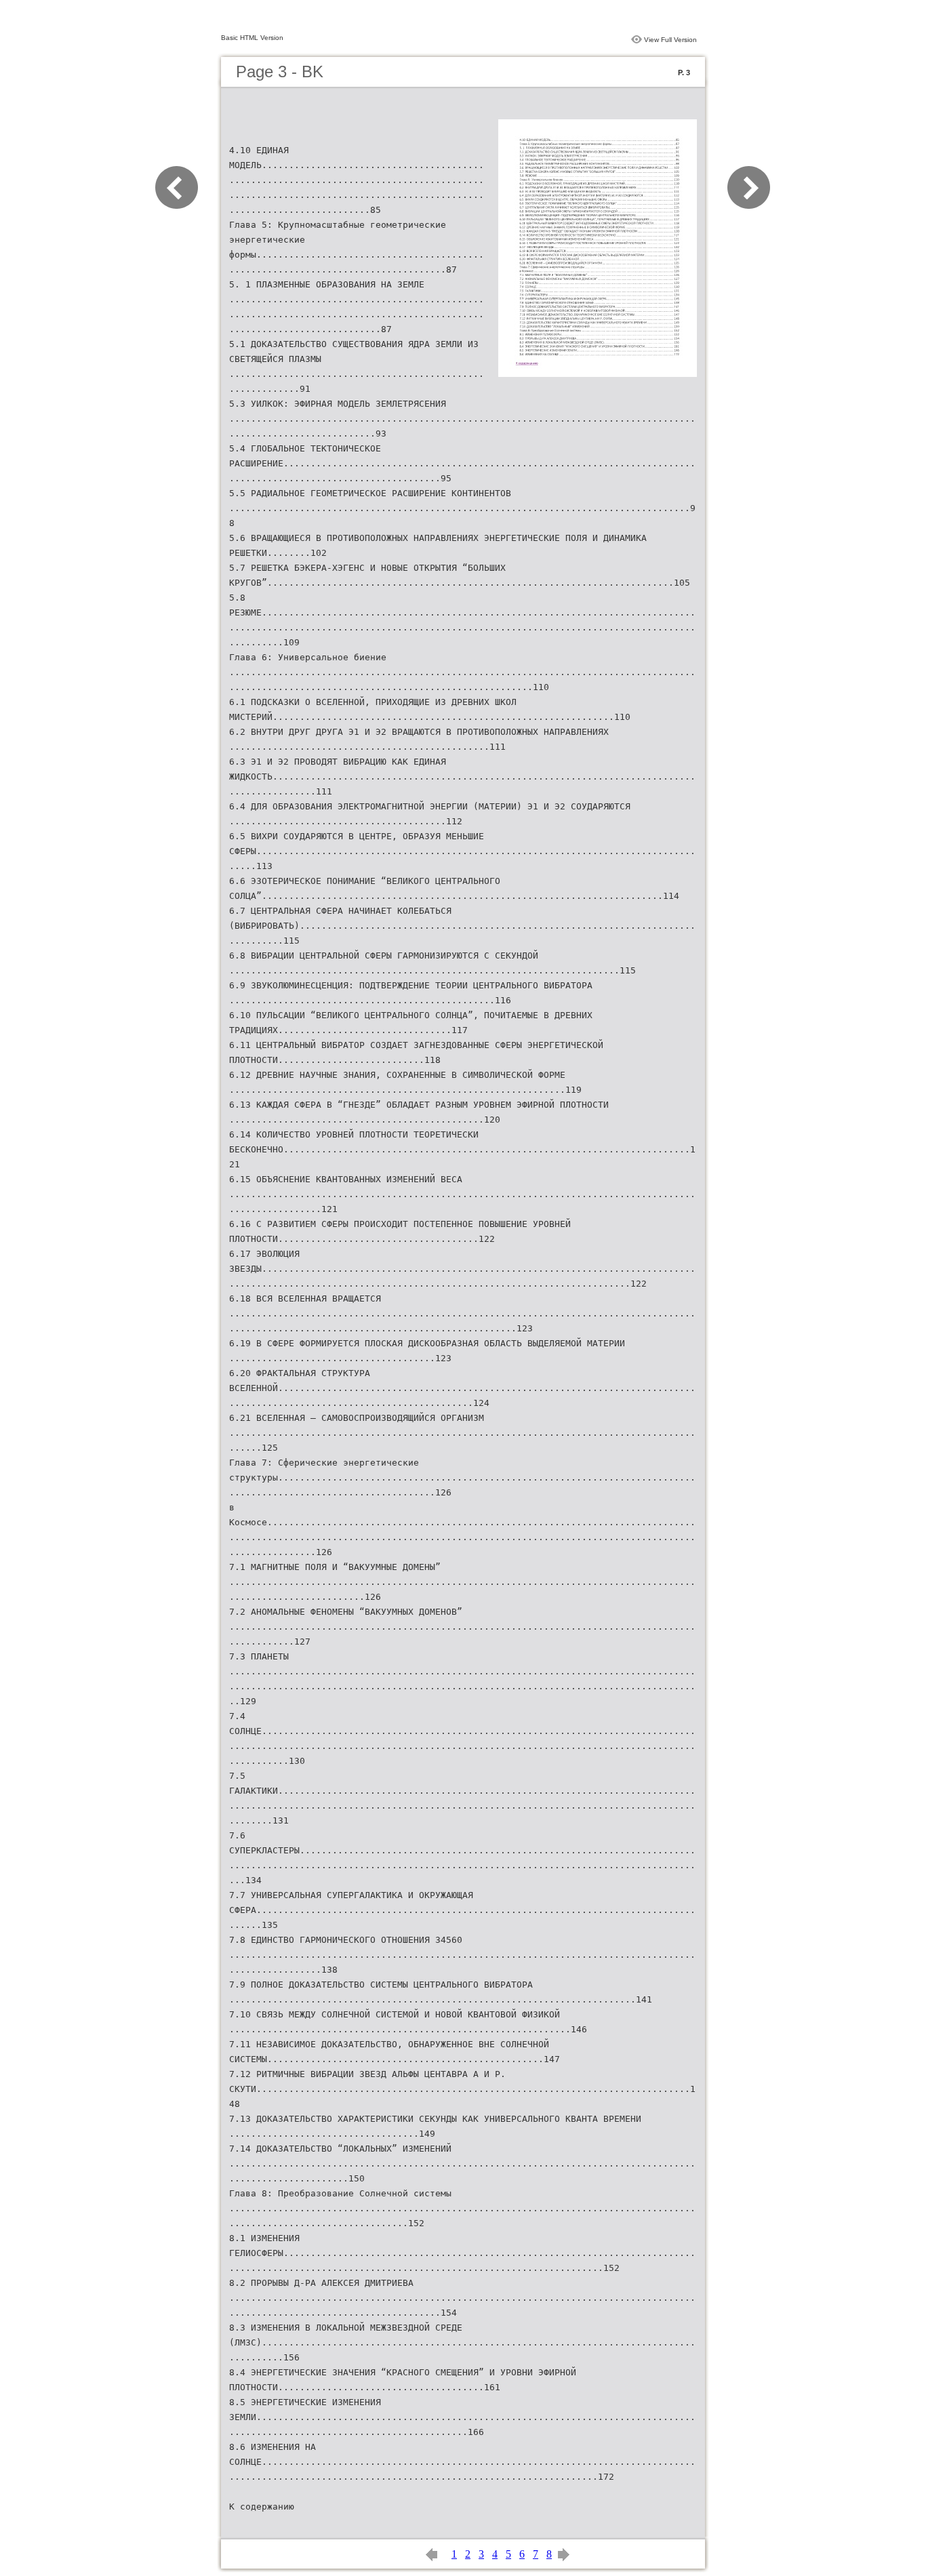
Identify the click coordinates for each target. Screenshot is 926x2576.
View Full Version (670, 40)
